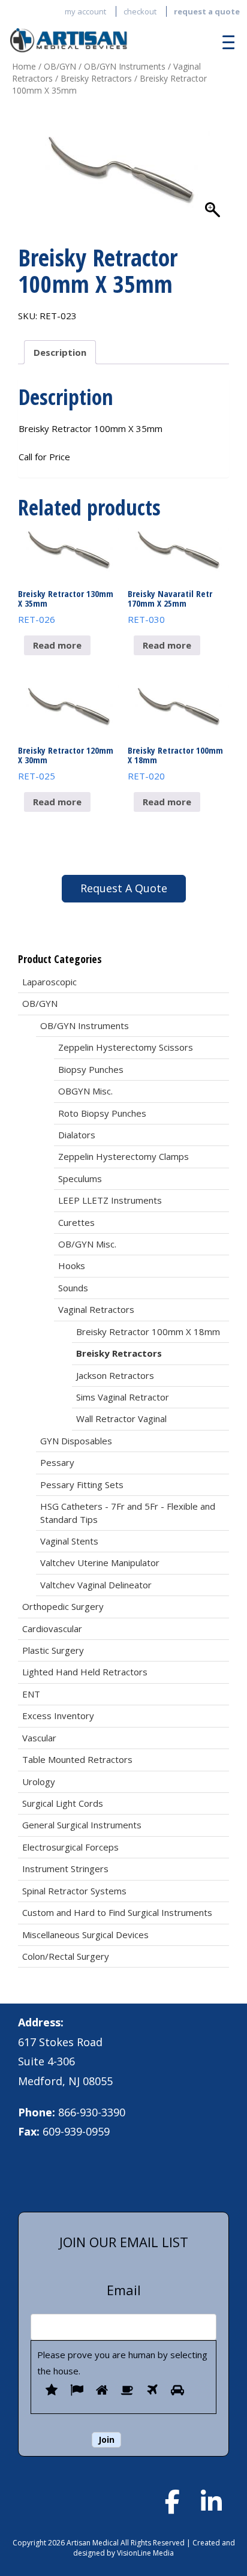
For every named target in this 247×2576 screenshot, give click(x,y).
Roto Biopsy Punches (102, 1113)
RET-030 (170, 607)
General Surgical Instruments (82, 1825)
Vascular (39, 1738)
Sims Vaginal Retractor (123, 1397)
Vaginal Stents (69, 1541)
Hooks (72, 1265)
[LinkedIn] (211, 2502)
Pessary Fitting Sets (82, 1485)
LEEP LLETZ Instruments (110, 1200)
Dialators (77, 1135)
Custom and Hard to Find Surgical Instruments (117, 1912)
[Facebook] (172, 2502)
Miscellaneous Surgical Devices (85, 1935)
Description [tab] (60, 352)
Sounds (73, 1288)
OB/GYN (60, 66)
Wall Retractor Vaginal (121, 1419)
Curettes (76, 1222)
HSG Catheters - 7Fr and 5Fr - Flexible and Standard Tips (128, 1512)
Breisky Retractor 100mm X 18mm (148, 1332)
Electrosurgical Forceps (70, 1847)
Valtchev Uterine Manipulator (100, 1563)
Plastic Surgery (53, 1650)
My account (85, 11)
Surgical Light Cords (63, 1803)
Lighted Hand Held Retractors (85, 1672)
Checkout (140, 11)
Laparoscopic (49, 982)
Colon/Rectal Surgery (66, 1956)
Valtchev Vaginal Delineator (96, 1585)
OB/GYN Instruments (125, 66)
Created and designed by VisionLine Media (154, 2548)
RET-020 (175, 763)
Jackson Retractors (115, 1375)
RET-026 (66, 607)
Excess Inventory (58, 1716)
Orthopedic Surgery (63, 1606)
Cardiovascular (52, 1629)
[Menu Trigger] (225, 42)
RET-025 (66, 763)
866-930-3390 (92, 2112)
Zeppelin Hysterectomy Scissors (126, 1047)
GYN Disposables (76, 1441)
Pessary (57, 1462)
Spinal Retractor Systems (74, 1891)
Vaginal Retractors (96, 1309)
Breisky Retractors (96, 78)
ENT (31, 1694)
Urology (39, 1782)
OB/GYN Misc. (87, 1244)
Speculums (80, 1178)
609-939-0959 (76, 2131)
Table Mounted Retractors (77, 1759)
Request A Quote (124, 888)
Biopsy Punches (91, 1069)
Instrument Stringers (65, 1869)
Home (24, 66)
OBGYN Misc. (85, 1091)
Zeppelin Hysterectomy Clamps (123, 1156)
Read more (57, 645)
